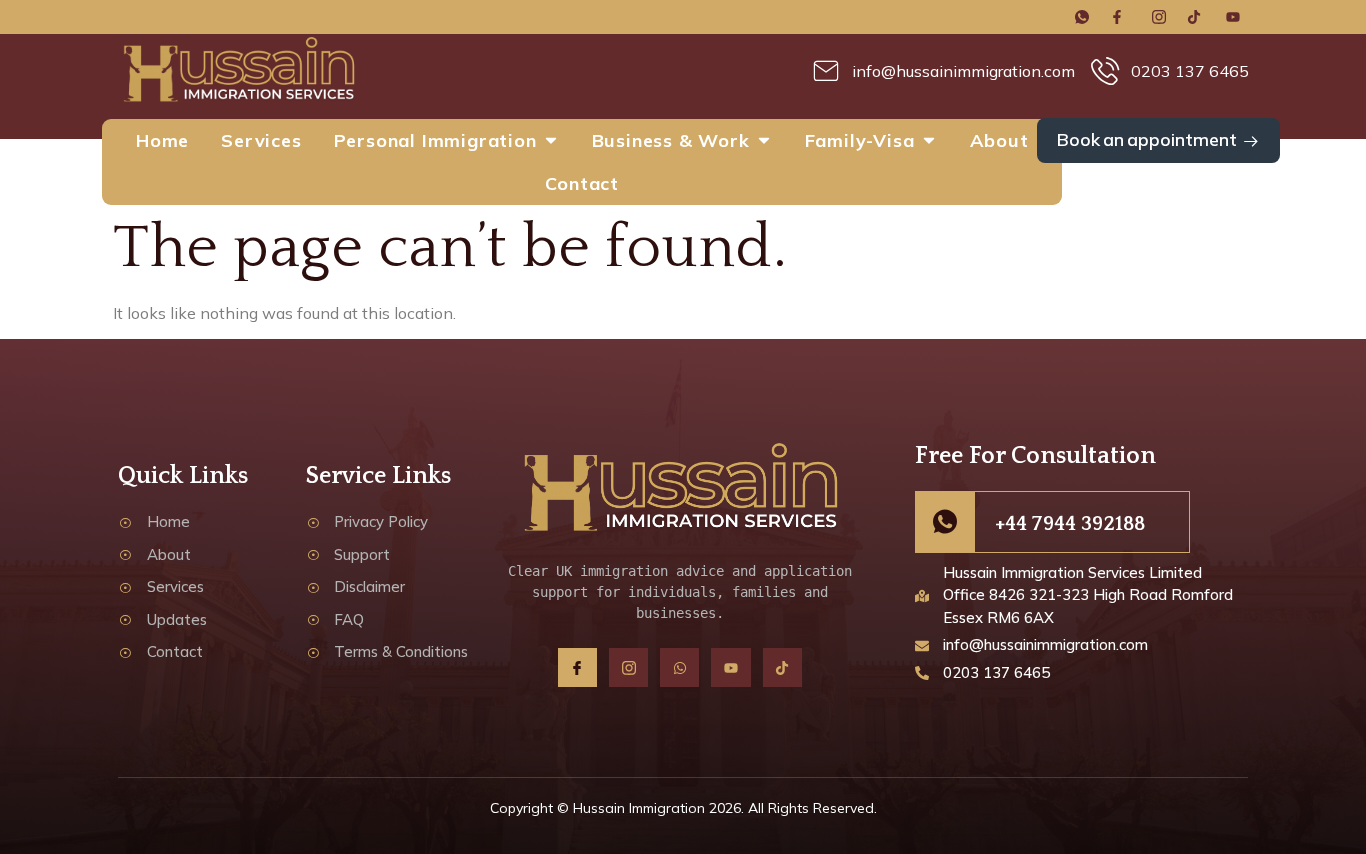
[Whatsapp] (679, 667)
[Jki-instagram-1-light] (628, 667)
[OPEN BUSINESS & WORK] (764, 140)
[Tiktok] (782, 667)
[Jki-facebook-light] (577, 667)
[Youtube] (730, 667)
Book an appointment (1147, 139)
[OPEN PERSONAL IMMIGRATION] (551, 140)
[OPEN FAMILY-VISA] (929, 140)
